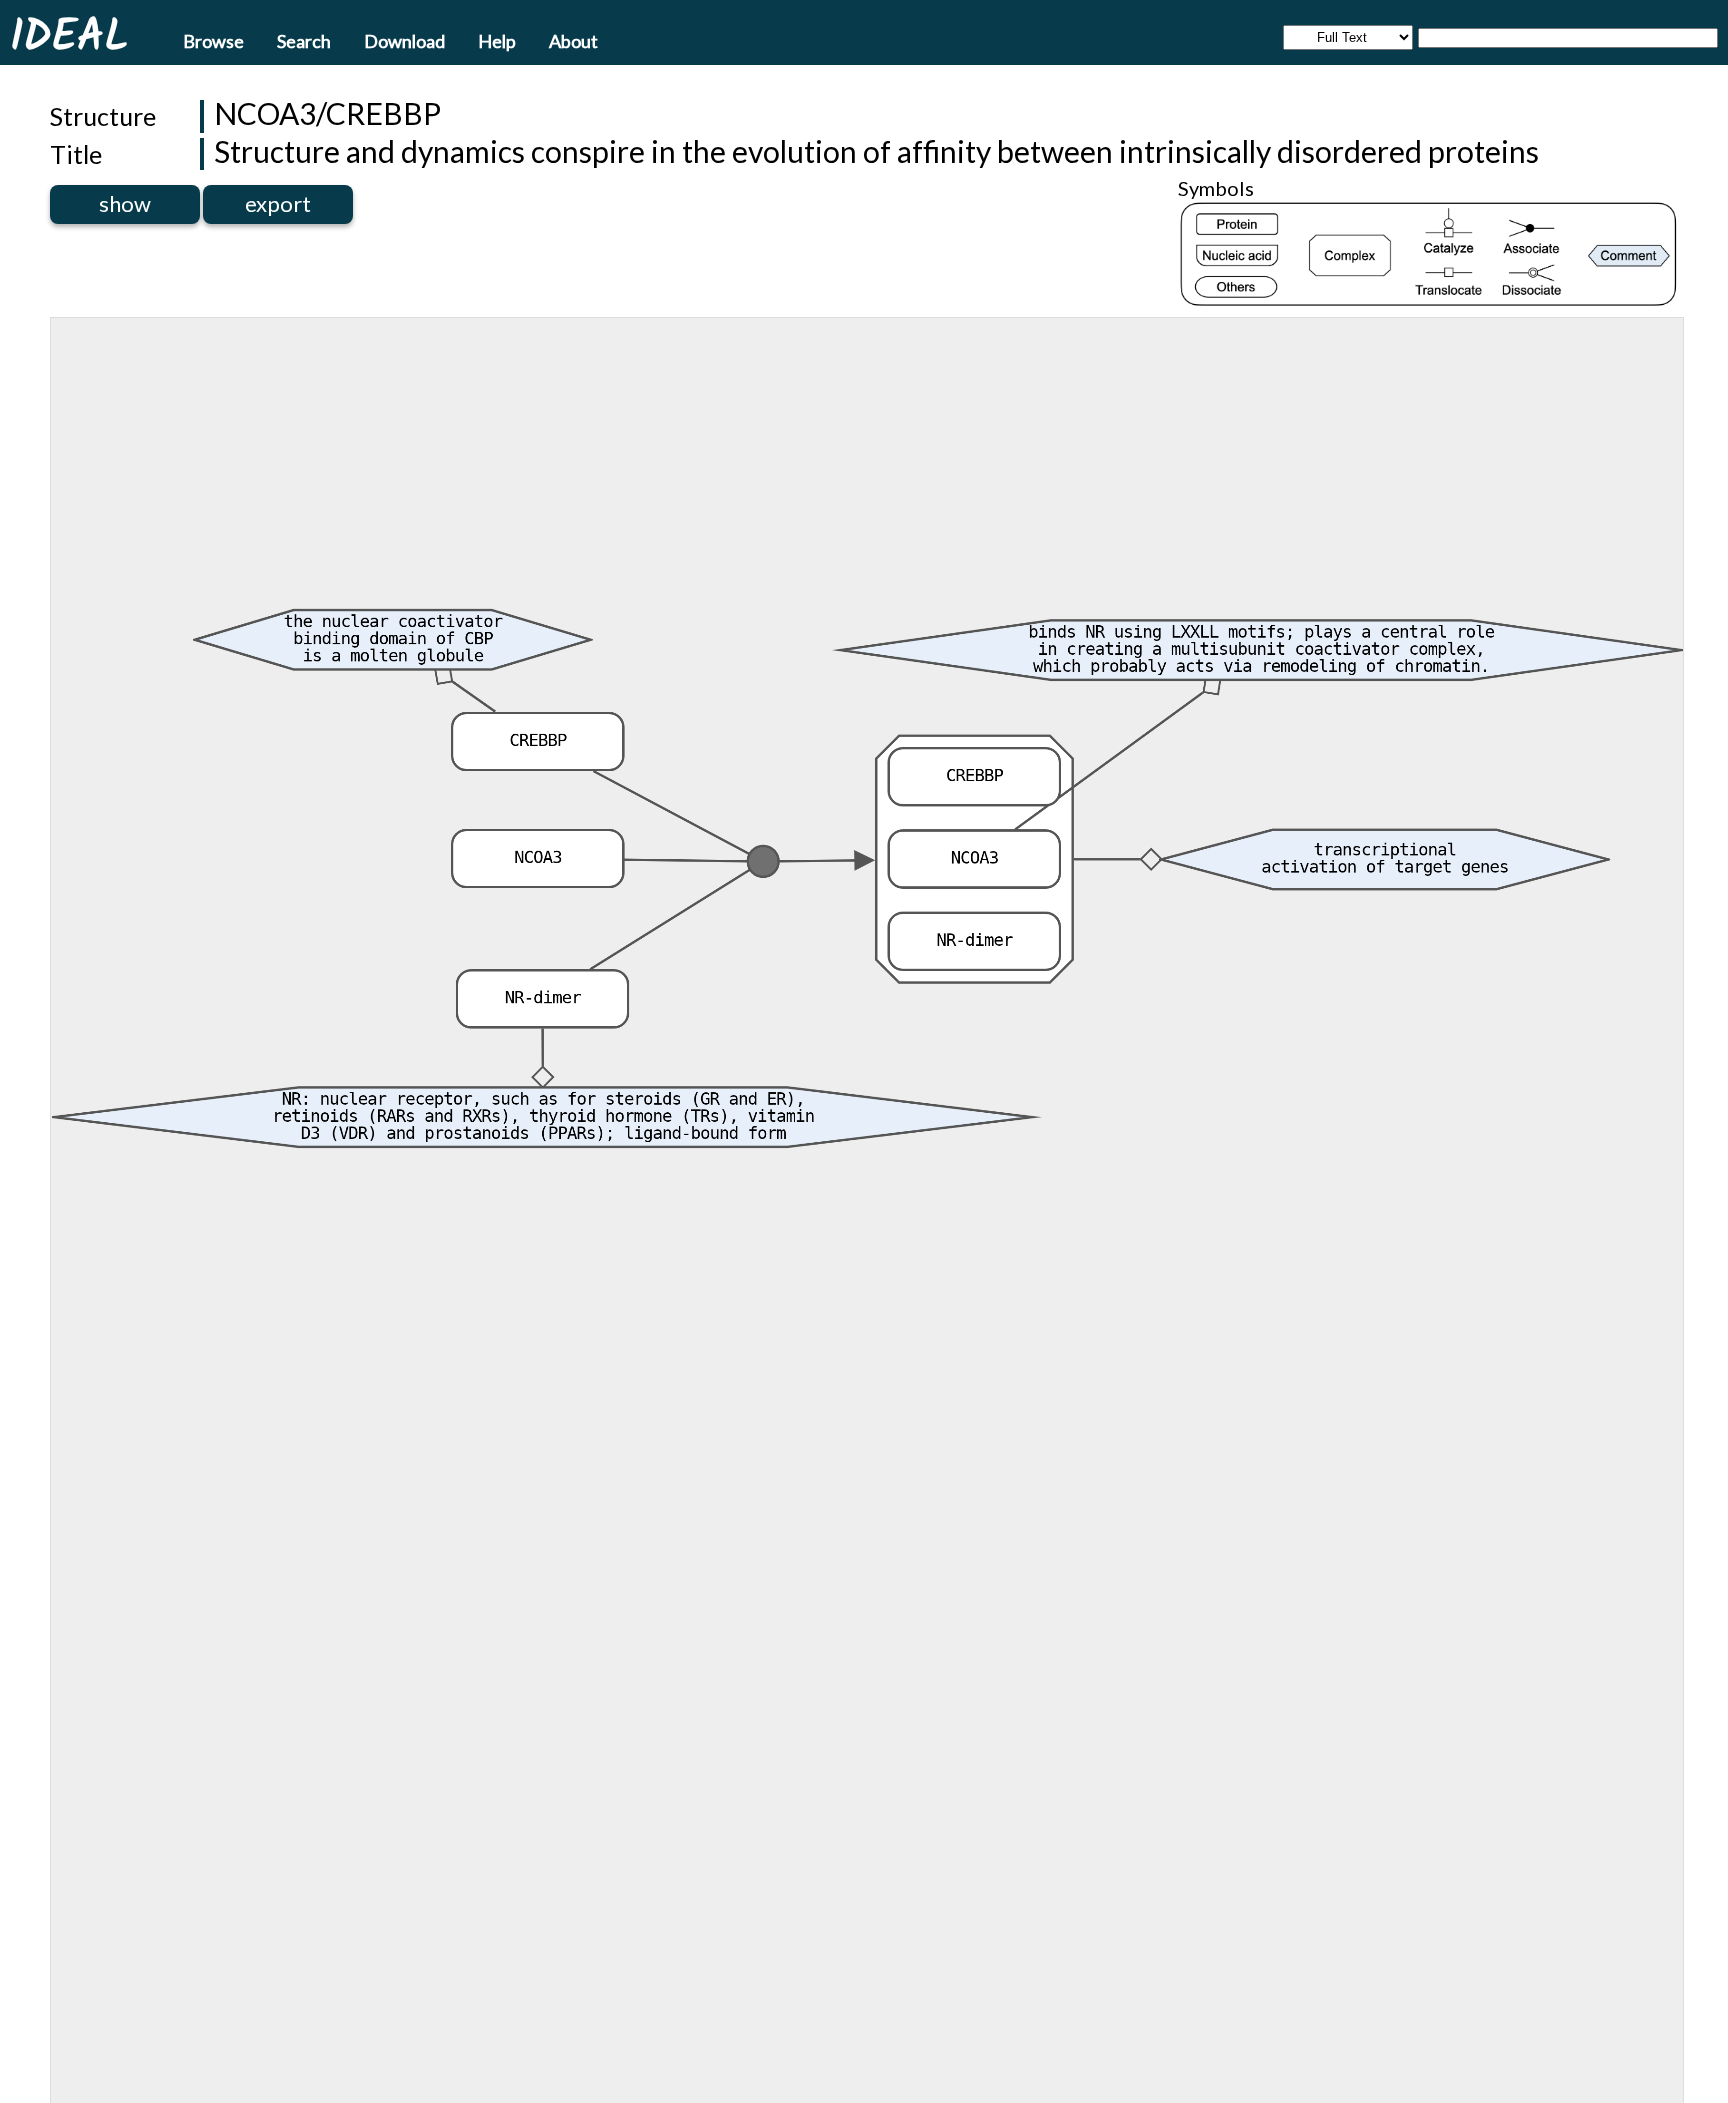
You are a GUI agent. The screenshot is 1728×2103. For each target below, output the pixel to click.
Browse (213, 40)
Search (304, 40)
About (573, 40)
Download (404, 40)
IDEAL (69, 35)
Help (497, 40)
